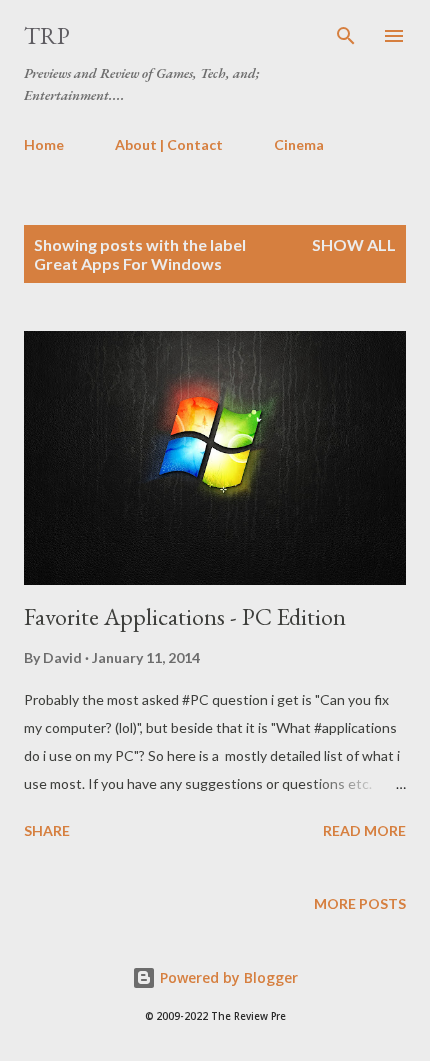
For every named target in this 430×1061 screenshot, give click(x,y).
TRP (47, 35)
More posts (360, 903)
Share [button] (47, 830)
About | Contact (169, 144)
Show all (354, 244)
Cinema (299, 144)
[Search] (346, 36)
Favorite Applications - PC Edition (185, 616)
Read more (364, 830)
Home (44, 144)
